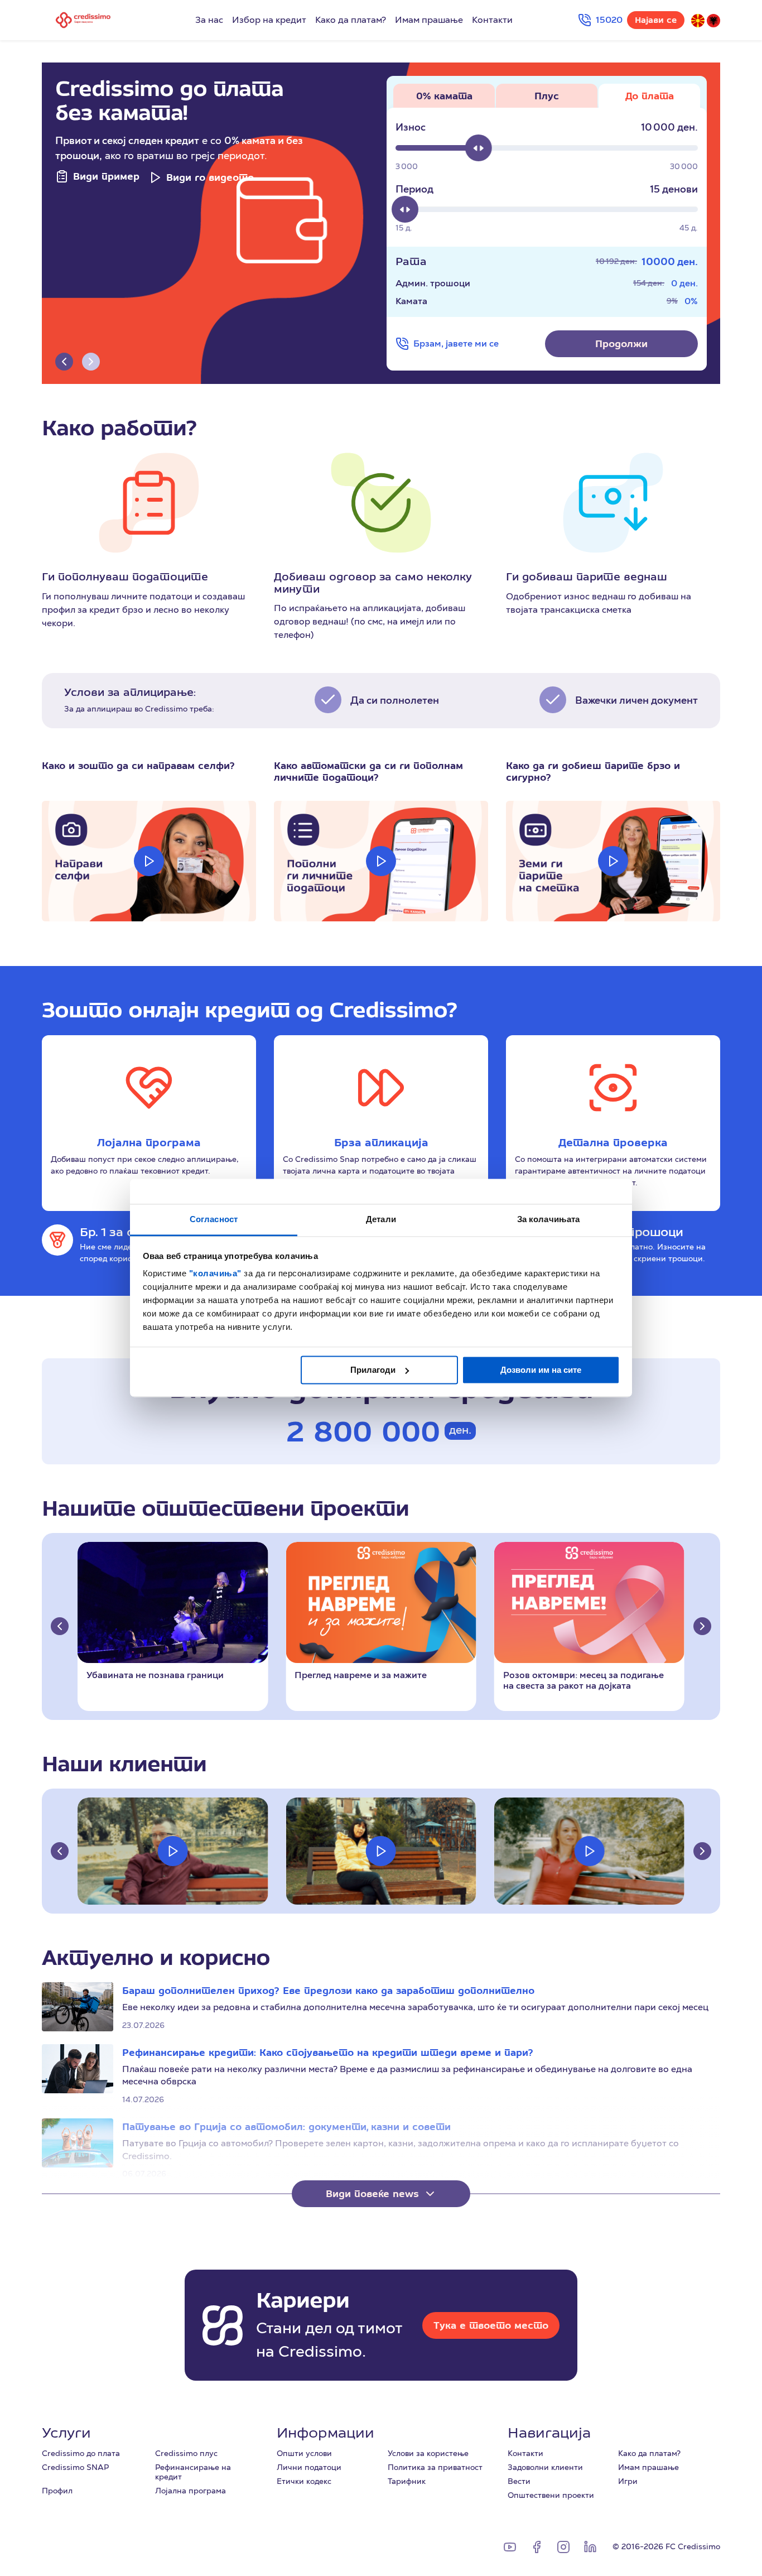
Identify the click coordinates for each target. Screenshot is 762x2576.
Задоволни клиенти (545, 2467)
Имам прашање (429, 20)
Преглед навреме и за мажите (361, 1675)
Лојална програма (149, 1142)
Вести (519, 2481)
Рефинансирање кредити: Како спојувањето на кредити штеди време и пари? (328, 2052)
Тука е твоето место (491, 2325)
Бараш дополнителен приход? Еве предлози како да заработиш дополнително (328, 1990)
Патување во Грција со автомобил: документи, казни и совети (286, 2126)
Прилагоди (373, 1370)
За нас (209, 20)
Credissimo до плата (81, 2453)
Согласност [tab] (214, 1219)
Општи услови (304, 2453)
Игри (628, 2481)
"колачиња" (217, 1273)
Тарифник (407, 2481)
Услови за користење (428, 2453)
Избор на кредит (269, 20)
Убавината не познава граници (155, 1675)
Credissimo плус (186, 2453)
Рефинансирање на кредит (193, 2472)
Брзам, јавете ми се (456, 343)
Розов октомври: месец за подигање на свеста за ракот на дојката (583, 1680)
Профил (57, 2491)
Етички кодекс (304, 2481)
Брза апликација (381, 1142)
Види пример (106, 176)
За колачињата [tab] (548, 1219)
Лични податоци (309, 2467)
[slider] (479, 148)
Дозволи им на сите (541, 1370)
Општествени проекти (551, 2495)
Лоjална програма (191, 2491)
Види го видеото (210, 177)
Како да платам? (351, 20)
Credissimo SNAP (75, 2467)
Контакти (492, 20)
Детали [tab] (381, 1219)
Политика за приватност (435, 2467)
